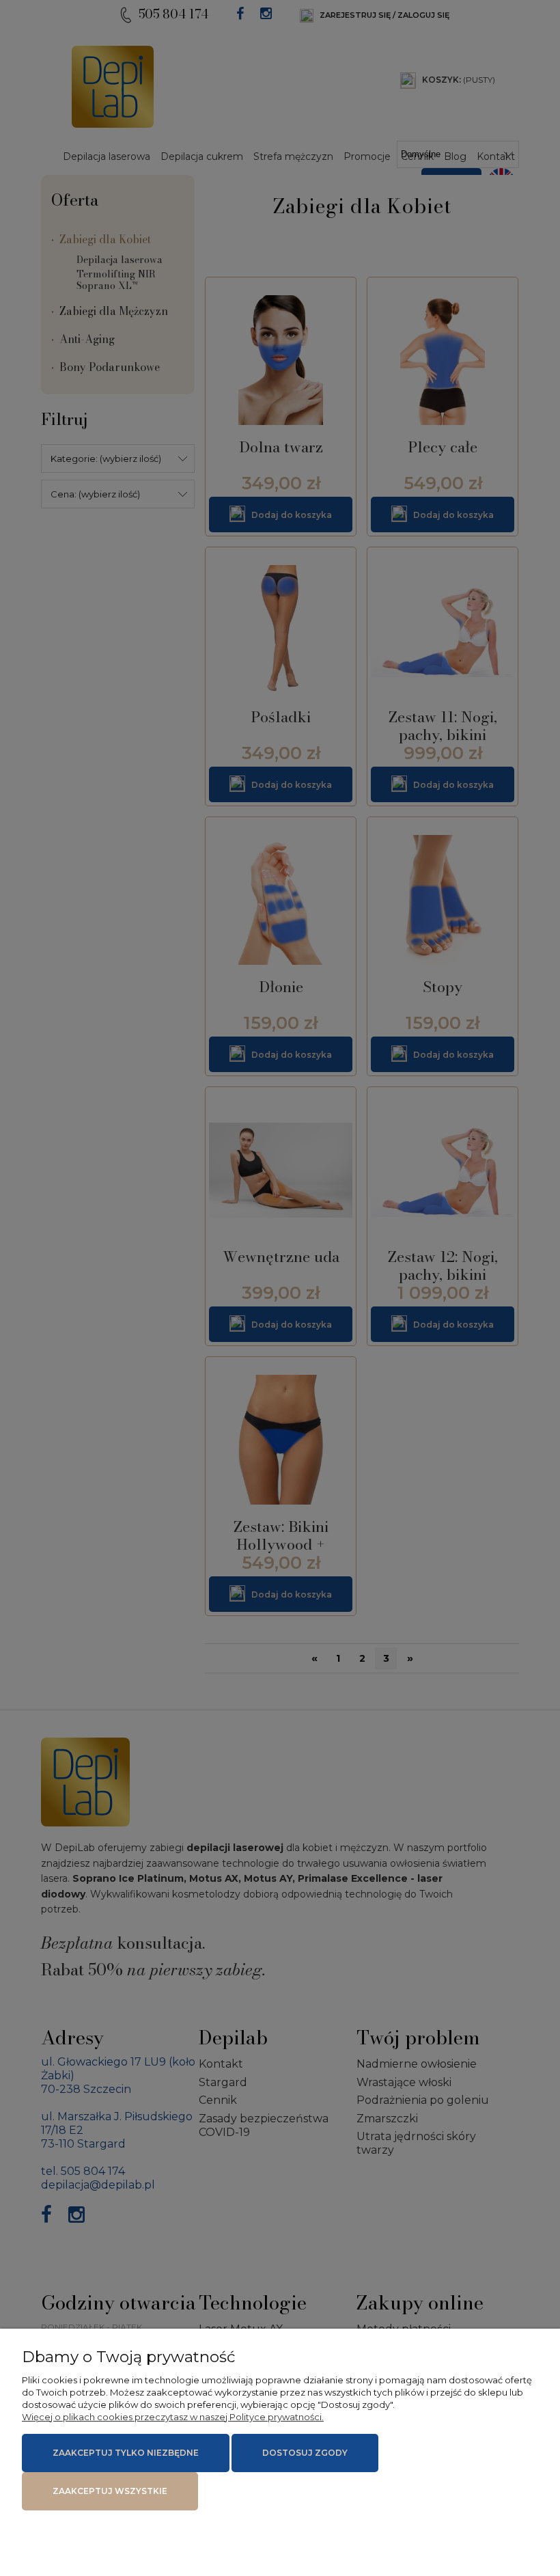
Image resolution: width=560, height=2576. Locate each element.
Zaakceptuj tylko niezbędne (126, 2453)
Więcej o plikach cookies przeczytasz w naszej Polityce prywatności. (173, 2417)
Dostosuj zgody (305, 2453)
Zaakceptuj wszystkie (110, 2491)
